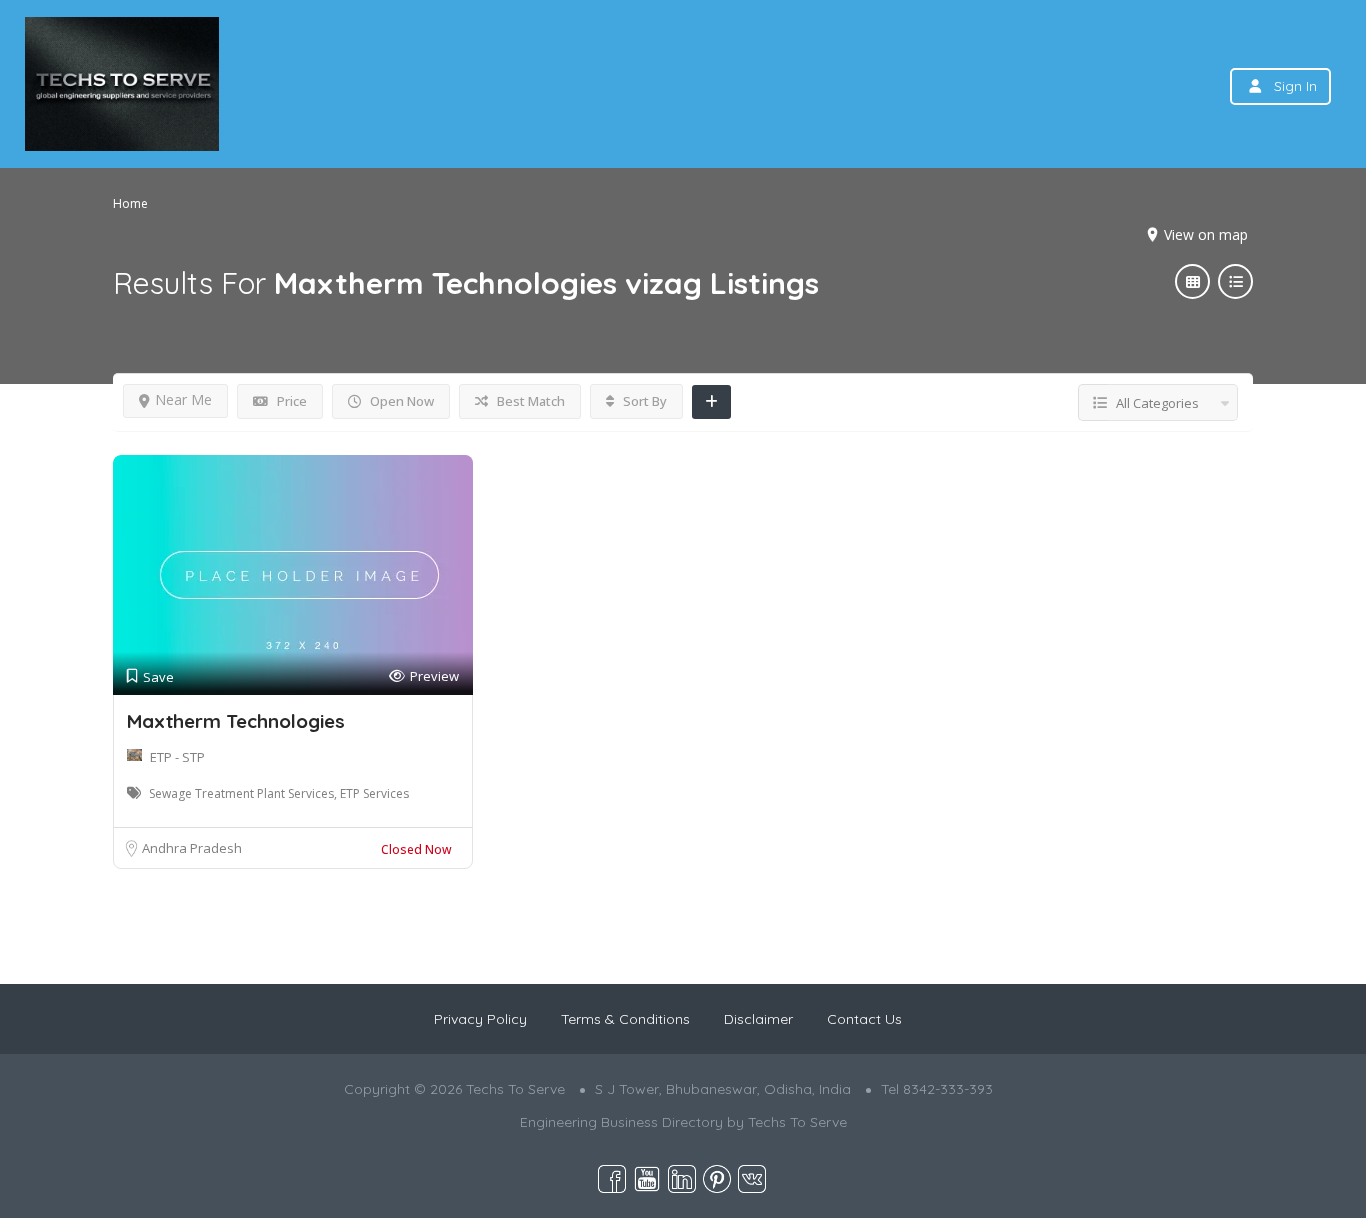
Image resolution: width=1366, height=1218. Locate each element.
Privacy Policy (480, 1019)
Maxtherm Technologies (236, 721)
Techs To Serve (797, 1122)
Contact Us (864, 1019)
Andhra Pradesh (192, 848)
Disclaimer (758, 1019)
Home (130, 203)
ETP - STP (177, 757)
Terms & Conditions (625, 1019)
